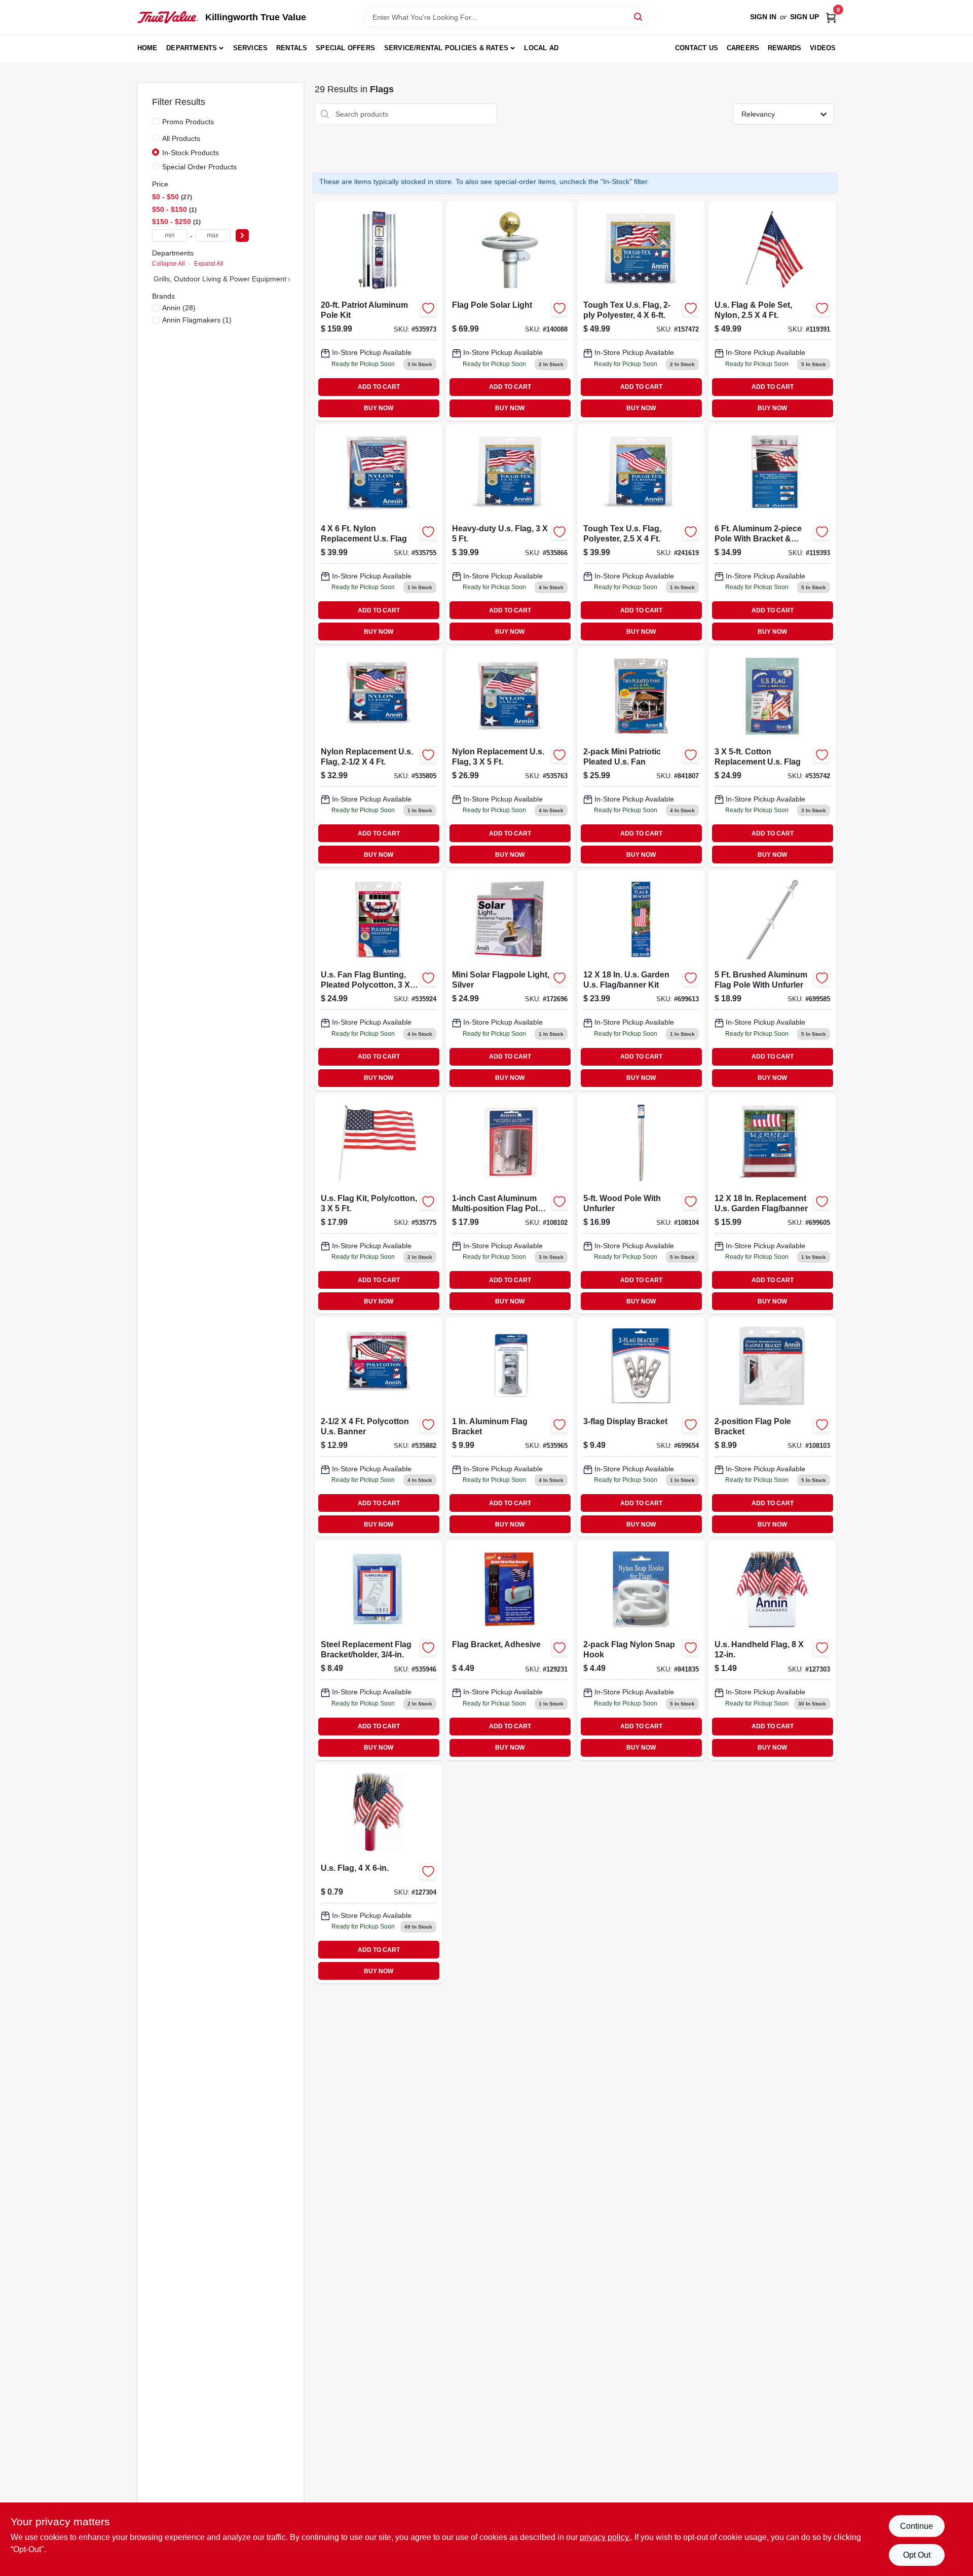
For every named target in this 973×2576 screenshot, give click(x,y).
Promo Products (188, 122)
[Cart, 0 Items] (831, 17)
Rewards (784, 48)
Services (251, 48)
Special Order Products (199, 167)
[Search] (639, 16)
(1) (197, 320)
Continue (916, 2526)
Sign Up (804, 17)
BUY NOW (379, 408)
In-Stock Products (191, 153)
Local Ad (541, 48)
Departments (192, 48)
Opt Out (917, 2555)
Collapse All (169, 264)
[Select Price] (242, 235)
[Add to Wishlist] (428, 308)
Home (147, 48)
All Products (181, 138)
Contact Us (697, 48)
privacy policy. (605, 2537)
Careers (743, 48)
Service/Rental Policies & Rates (446, 48)
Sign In (763, 17)
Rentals (292, 48)
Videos (823, 48)
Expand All (209, 264)
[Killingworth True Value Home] (168, 17)
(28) (179, 308)
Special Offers (345, 48)
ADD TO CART (379, 387)
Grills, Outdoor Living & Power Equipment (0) (226, 279)
